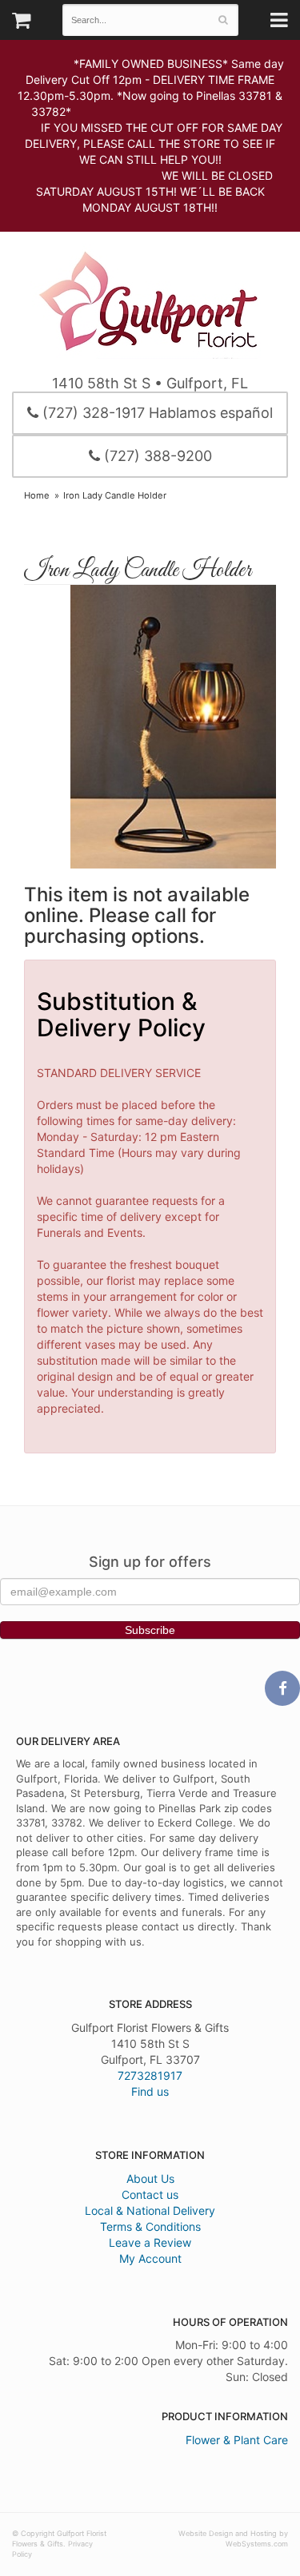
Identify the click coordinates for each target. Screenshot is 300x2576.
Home (37, 495)
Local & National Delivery (150, 2210)
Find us (150, 2091)
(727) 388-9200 (156, 456)
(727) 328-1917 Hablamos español (156, 413)
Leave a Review (150, 2242)
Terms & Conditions (150, 2226)
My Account (150, 2258)
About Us (150, 2178)
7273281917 (150, 2075)
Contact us (150, 2194)
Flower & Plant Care (237, 2440)
